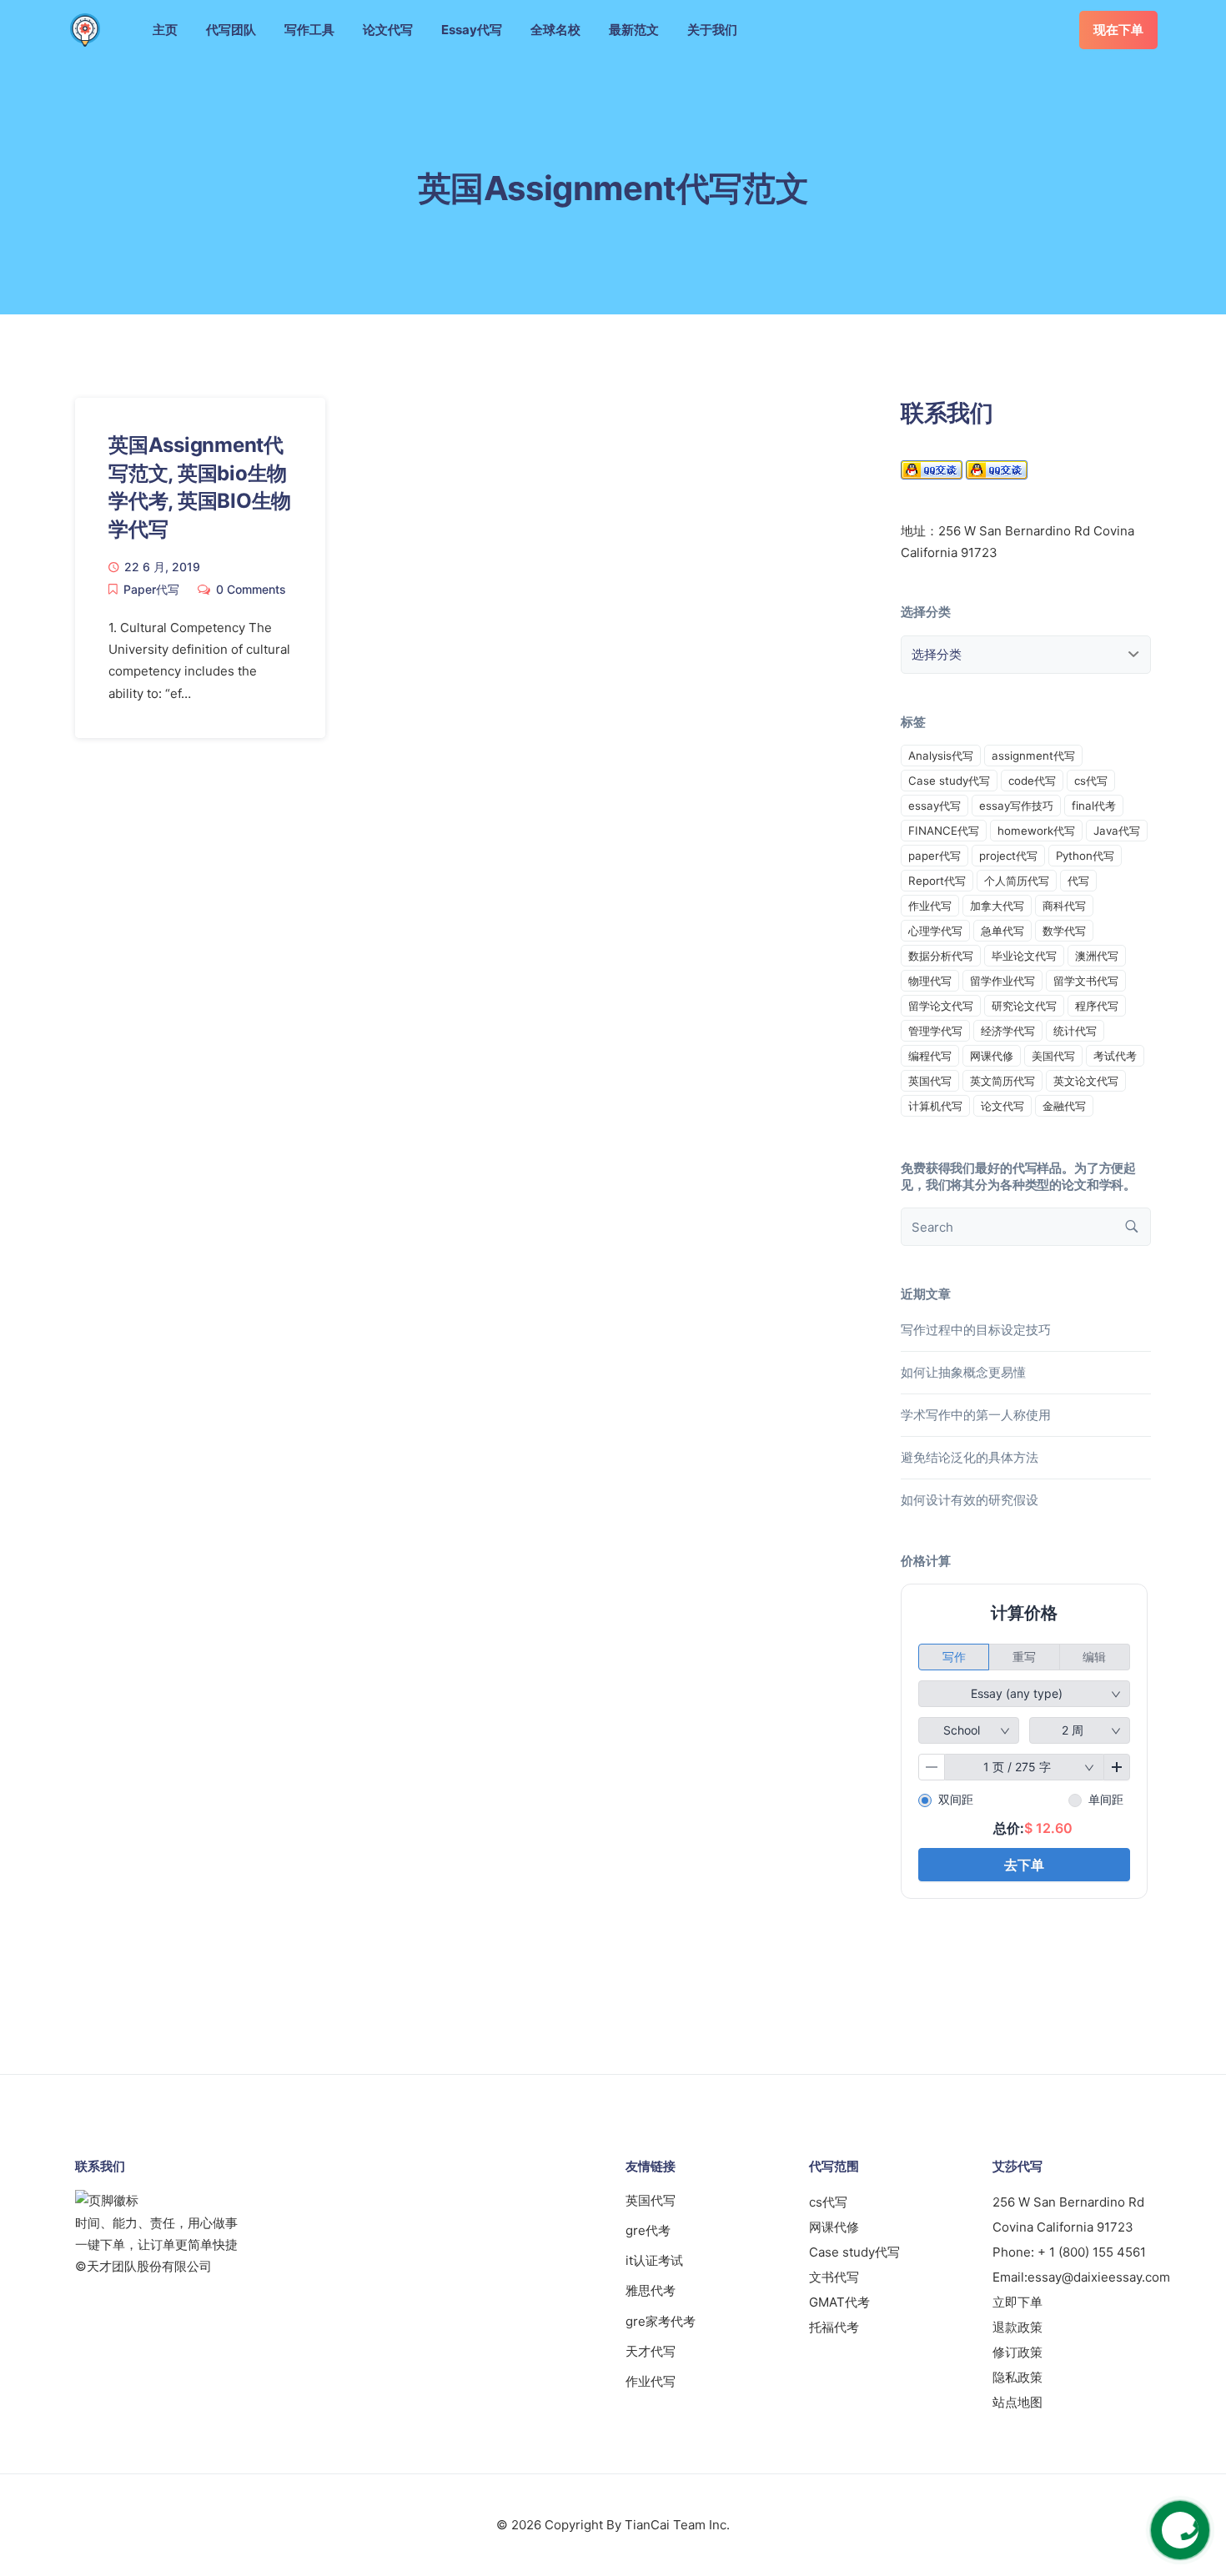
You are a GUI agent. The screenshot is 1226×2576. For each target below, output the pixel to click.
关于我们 (712, 30)
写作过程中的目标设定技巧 (976, 1330)
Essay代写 (472, 30)
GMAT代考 (839, 2302)
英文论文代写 (1086, 1081)
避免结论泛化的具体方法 (970, 1457)
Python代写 (1085, 856)
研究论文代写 (1024, 1006)
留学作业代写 (1002, 981)
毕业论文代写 (1024, 956)
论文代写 (388, 30)
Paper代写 (151, 589)
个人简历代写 (1017, 881)
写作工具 (309, 30)
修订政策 (1017, 2352)
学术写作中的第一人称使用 (976, 1415)
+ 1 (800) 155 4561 (1092, 2252)
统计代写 (1075, 1031)
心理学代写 (935, 931)
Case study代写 (949, 781)
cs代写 (1091, 781)
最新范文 (634, 30)
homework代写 (1036, 831)
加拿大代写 (997, 906)
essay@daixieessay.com (1099, 2277)
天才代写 (651, 2351)
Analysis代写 (941, 756)
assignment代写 (1033, 756)
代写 (1078, 881)
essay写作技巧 (1016, 806)
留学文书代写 (1086, 981)
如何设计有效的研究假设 (970, 1500)
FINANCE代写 (944, 831)
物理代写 (930, 981)
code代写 (1032, 781)
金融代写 (1064, 1106)
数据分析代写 (941, 956)
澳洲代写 (1097, 956)
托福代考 (834, 2327)
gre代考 (648, 2230)
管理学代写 (935, 1031)
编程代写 (930, 1056)
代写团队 (231, 30)
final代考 (1094, 806)
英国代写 (930, 1081)
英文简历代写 (1002, 1081)
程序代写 (1097, 1006)
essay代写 (935, 806)
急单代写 (1002, 931)
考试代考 (1115, 1056)
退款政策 (1017, 2327)
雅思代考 (651, 2290)
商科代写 (1064, 906)
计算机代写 (935, 1106)
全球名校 (555, 30)
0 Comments (251, 589)
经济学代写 (1008, 1031)
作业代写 (930, 906)
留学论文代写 (941, 1006)
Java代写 (1117, 831)
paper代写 (935, 856)
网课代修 (992, 1056)
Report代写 (937, 881)
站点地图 (1017, 2402)
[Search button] (1132, 1227)
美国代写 (1053, 1056)
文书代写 (834, 2277)
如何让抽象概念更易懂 (963, 1372)
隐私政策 (1017, 2377)
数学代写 (1064, 931)
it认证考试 (654, 2260)
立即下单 (1017, 2302)
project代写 (1008, 856)
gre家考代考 (661, 2321)
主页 (165, 30)
